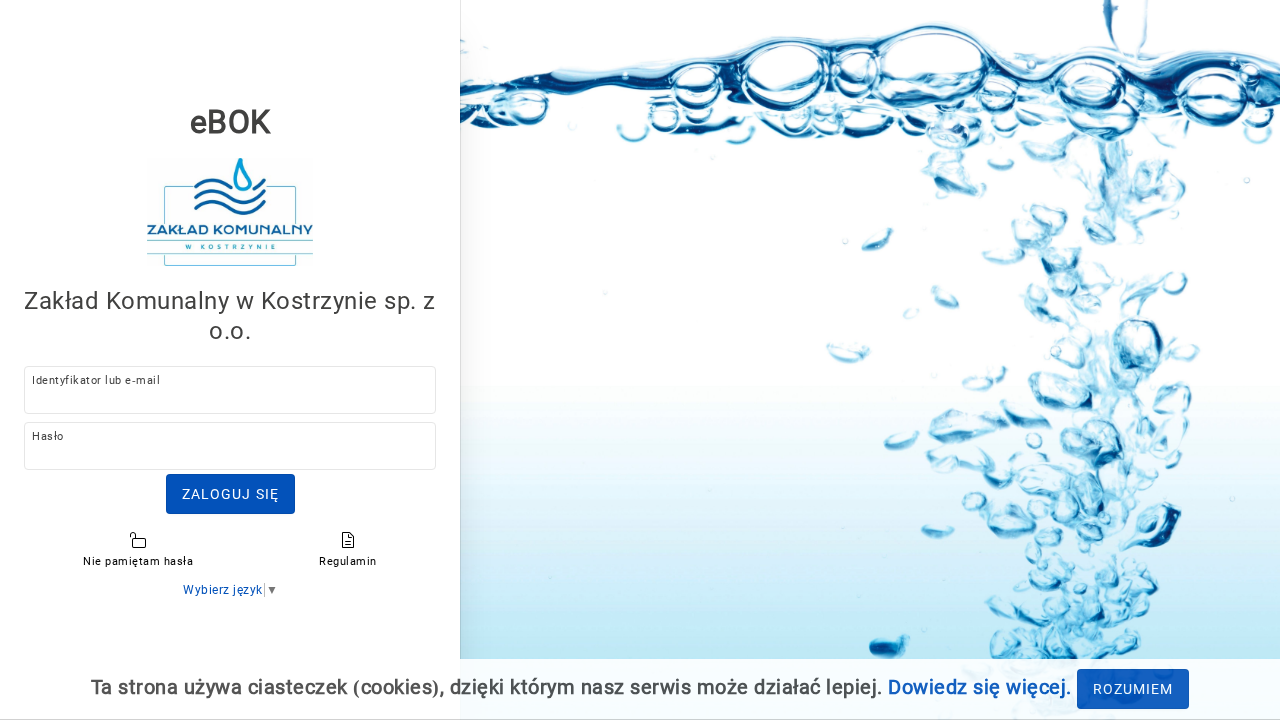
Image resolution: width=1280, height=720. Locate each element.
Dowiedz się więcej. (980, 687)
